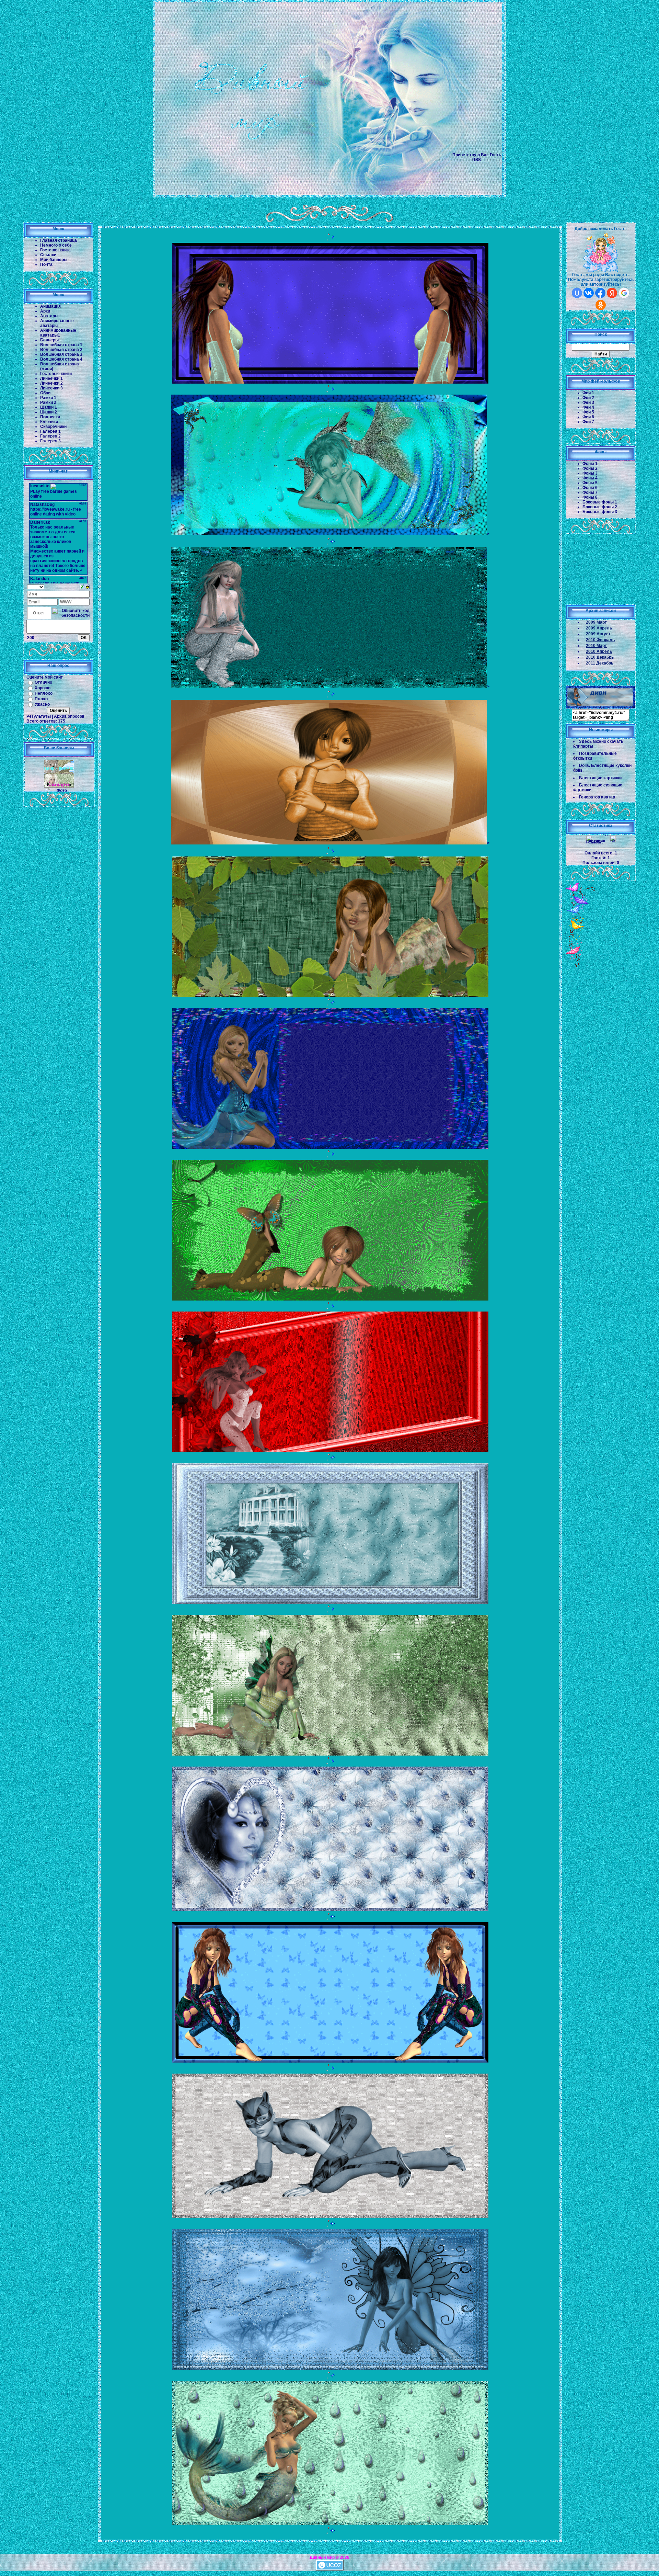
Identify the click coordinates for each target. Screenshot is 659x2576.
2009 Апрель (599, 628)
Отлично (43, 682)
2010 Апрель (599, 651)
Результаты (39, 716)
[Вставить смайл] (87, 587)
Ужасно (42, 704)
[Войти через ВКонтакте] (589, 293)
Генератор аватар (597, 797)
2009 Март (596, 622)
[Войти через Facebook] (600, 293)
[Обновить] (82, 587)
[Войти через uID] (577, 293)
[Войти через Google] (624, 293)
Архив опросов (69, 716)
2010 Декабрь (600, 657)
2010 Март (596, 646)
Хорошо (43, 688)
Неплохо (44, 693)
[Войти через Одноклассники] (601, 305)
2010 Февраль (600, 640)
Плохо (41, 699)
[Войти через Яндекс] (612, 293)
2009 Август (598, 634)
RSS (477, 160)
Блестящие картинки (600, 778)
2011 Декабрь (600, 663)
